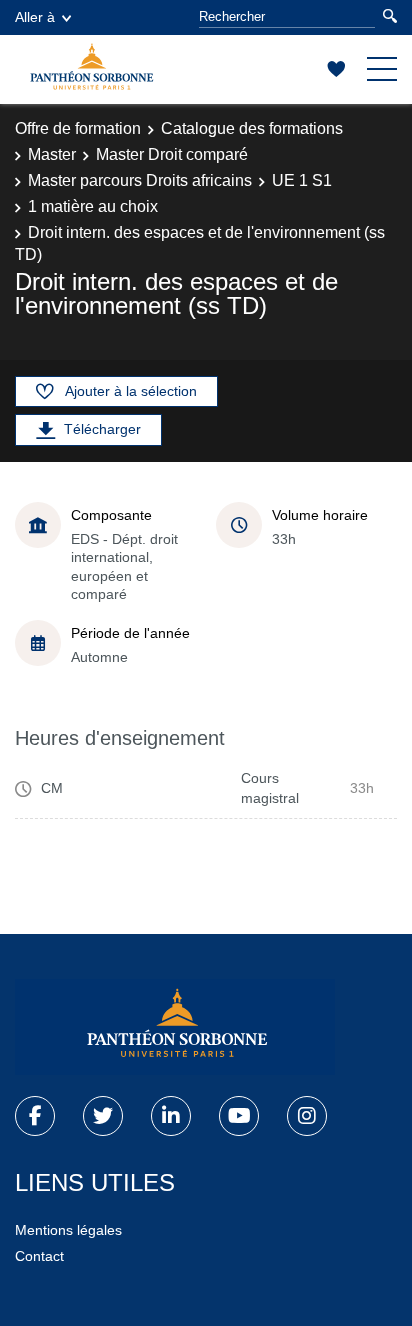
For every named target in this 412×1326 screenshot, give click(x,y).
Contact (39, 1256)
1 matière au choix (93, 206)
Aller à (35, 17)
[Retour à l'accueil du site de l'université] (175, 1027)
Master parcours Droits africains (140, 180)
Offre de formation (78, 128)
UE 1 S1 (302, 180)
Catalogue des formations (252, 128)
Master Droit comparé (172, 154)
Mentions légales (68, 1230)
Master (52, 154)
